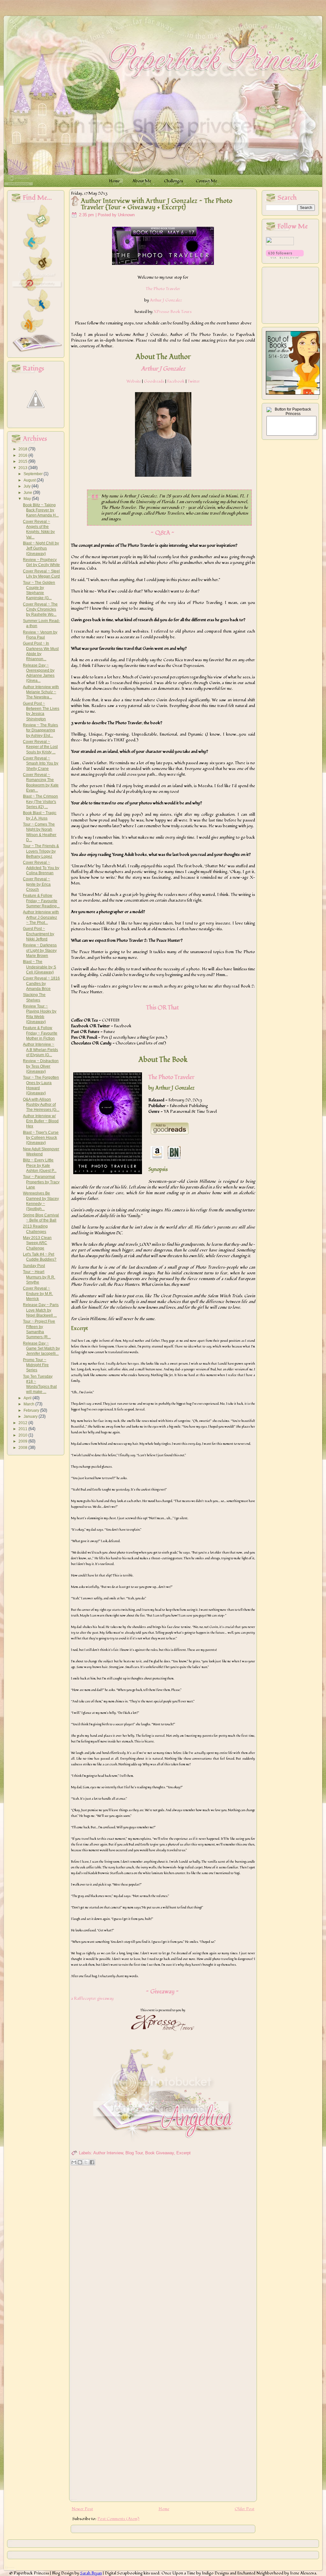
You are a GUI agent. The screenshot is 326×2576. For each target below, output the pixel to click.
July (28, 486)
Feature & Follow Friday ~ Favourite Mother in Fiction (40, 1033)
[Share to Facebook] (92, 2162)
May (28, 499)
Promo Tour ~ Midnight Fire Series (36, 1365)
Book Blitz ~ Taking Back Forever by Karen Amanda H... (41, 510)
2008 (23, 1448)
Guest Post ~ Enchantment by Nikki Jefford (39, 934)
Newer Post (82, 2509)
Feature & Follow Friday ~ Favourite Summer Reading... (41, 901)
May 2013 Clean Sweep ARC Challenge (37, 1243)
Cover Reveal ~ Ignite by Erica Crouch (37, 884)
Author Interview (108, 2153)
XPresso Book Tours (173, 312)
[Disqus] (163, 2250)
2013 (23, 468)
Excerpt (184, 2153)
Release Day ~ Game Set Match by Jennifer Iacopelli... (41, 1349)
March (29, 1404)
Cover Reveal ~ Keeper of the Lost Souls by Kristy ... (40, 747)
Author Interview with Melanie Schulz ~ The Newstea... (41, 692)
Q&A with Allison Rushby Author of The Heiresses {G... (41, 1105)
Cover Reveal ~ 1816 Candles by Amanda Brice (41, 983)
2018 (23, 449)
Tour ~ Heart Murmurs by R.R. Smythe (39, 1277)
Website (134, 381)
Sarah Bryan (91, 2573)
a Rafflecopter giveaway (92, 1998)
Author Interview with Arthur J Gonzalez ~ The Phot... (41, 917)
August (30, 480)
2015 (23, 461)
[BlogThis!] (80, 2162)
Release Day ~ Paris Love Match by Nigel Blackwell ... (41, 1310)
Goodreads (154, 381)
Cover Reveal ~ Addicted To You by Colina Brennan (41, 868)
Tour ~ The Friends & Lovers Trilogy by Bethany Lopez (41, 851)
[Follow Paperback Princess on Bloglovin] (285, 257)
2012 (23, 1423)
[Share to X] (86, 2162)
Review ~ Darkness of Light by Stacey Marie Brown (40, 950)
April (28, 1398)
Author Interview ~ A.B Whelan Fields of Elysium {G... (40, 1050)
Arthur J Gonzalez (166, 300)
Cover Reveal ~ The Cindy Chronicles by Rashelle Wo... (40, 609)
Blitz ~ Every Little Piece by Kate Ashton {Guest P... (40, 1165)
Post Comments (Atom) (118, 2519)
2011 (23, 1429)
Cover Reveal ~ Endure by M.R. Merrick (38, 1294)
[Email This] (74, 2162)
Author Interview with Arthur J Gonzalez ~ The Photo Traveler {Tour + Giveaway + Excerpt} (157, 204)
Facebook (176, 381)
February (32, 1410)
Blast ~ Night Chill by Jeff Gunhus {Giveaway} (41, 548)
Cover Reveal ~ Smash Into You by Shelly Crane (41, 763)
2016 (23, 455)
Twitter (194, 381)
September (34, 474)
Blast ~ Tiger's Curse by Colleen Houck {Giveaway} (41, 1138)
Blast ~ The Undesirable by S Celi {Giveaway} (39, 967)
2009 (23, 1441)
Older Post (244, 2509)
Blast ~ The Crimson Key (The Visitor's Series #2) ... (40, 802)
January (31, 1416)
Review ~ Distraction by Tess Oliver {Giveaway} (41, 1066)
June (28, 493)
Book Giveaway (159, 2153)
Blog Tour (134, 2153)
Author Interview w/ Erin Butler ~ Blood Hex (41, 1121)
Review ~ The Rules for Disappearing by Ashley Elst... (40, 730)
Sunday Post (34, 1266)
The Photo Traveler (163, 289)
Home (164, 2509)
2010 (23, 1435)
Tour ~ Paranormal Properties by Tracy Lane (41, 1182)
